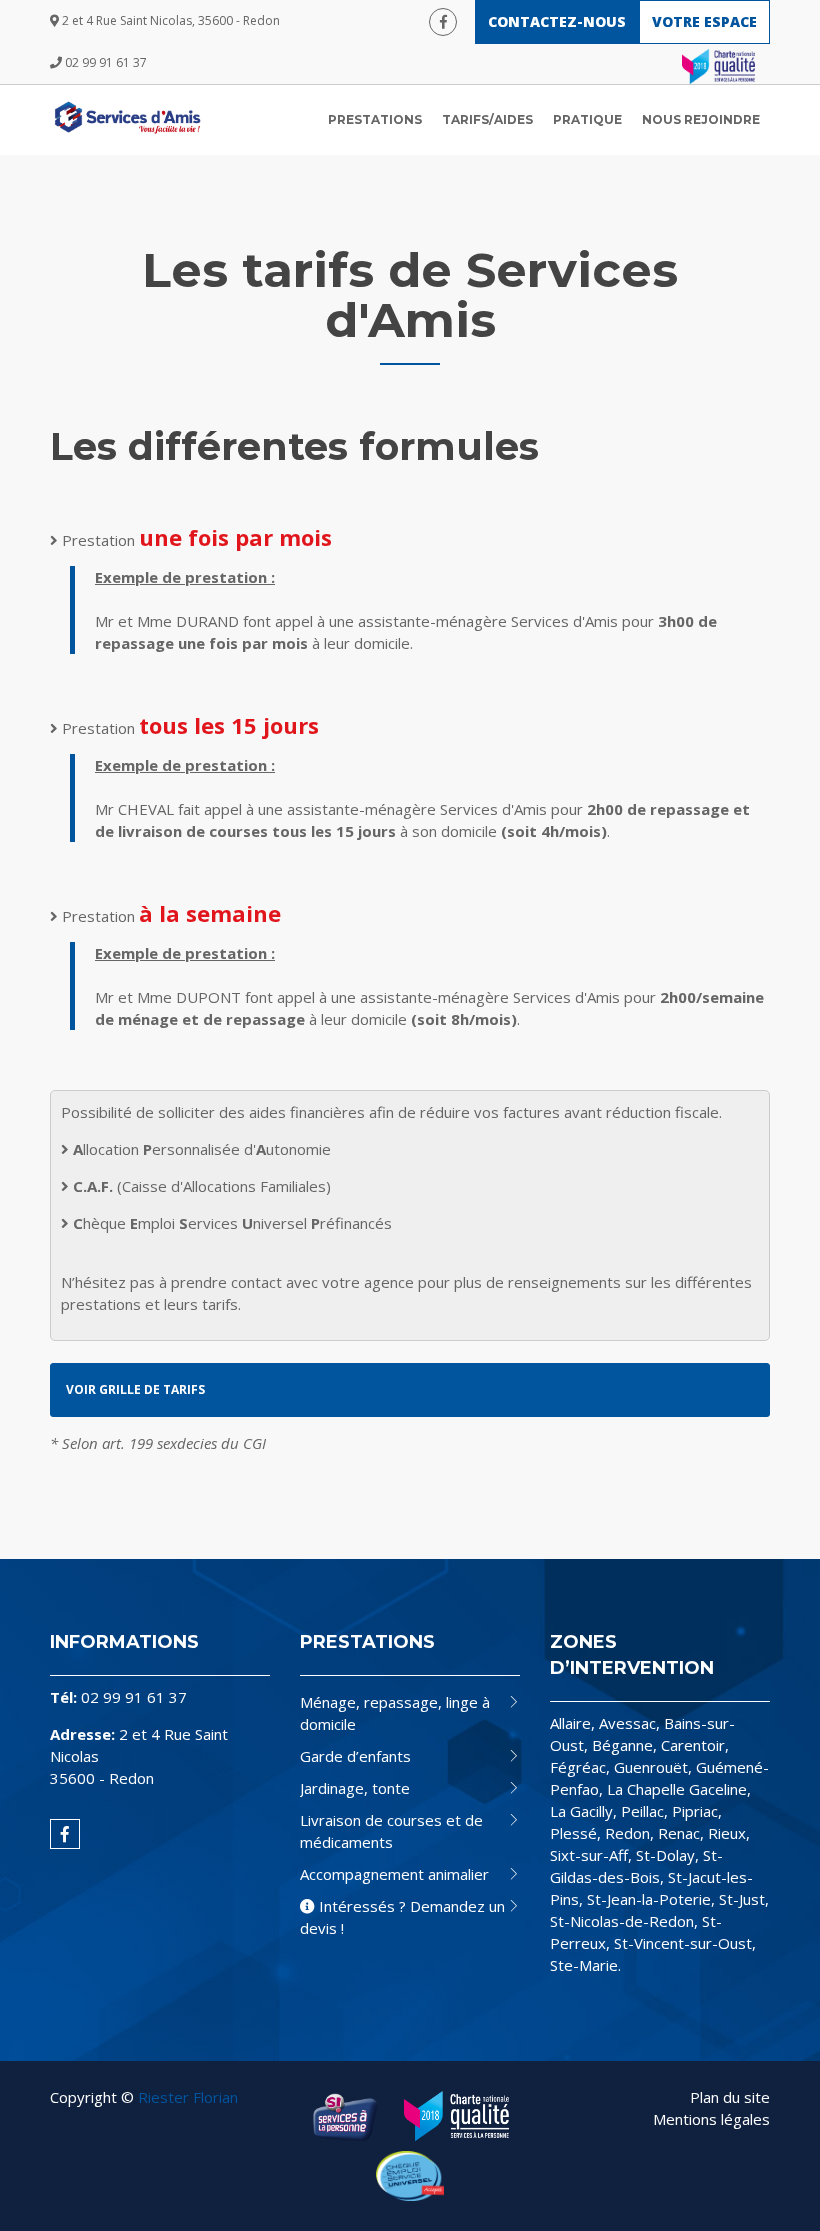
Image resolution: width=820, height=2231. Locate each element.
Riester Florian (188, 2097)
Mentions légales (711, 2119)
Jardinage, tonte (355, 1788)
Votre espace (704, 21)
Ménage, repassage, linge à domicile (395, 1713)
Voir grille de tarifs (135, 1389)
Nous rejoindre (701, 119)
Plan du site (730, 2097)
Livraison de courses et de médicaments (391, 1831)
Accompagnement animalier (394, 1874)
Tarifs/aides (487, 119)
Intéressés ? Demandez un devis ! (402, 1917)
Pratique (587, 119)
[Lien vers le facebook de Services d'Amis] (443, 22)
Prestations (375, 119)
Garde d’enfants (355, 1756)
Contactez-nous (557, 21)
